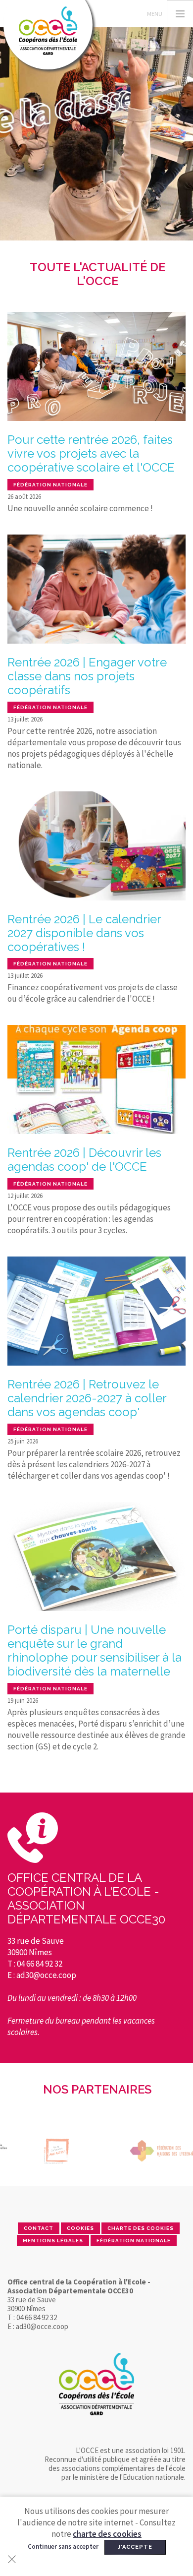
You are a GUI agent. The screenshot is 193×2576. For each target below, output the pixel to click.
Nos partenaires (97, 2089)
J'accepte (135, 2547)
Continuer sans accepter (63, 2546)
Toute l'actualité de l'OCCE (97, 274)
